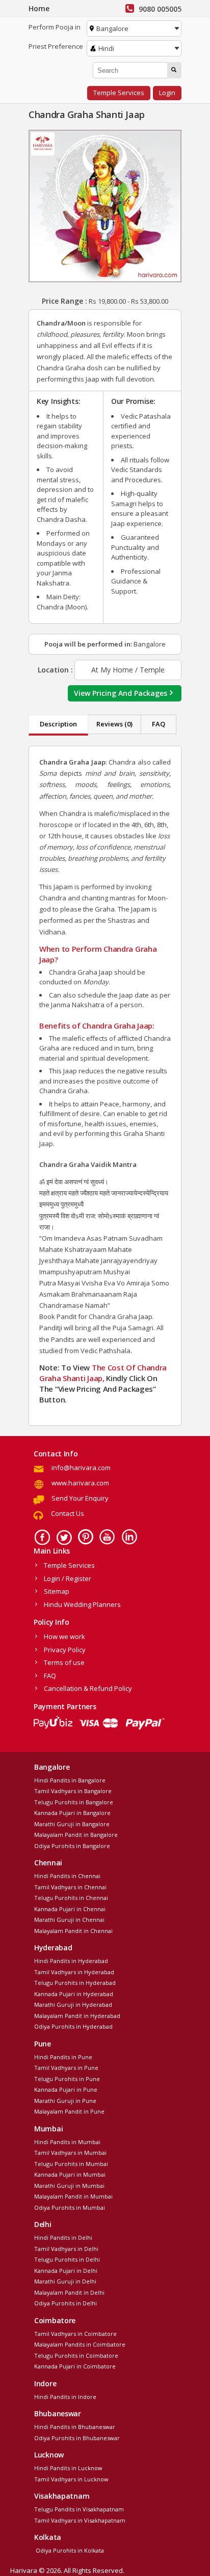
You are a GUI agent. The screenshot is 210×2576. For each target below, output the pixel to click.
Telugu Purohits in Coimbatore (76, 2355)
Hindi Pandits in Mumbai (67, 2142)
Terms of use (64, 1662)
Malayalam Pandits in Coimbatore (80, 2344)
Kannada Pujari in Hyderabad (74, 1994)
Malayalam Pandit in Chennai (73, 1931)
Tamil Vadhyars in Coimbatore (75, 2334)
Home (39, 8)
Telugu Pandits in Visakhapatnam (79, 2509)
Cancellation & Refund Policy (88, 1688)
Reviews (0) (114, 724)
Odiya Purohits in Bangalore (72, 1846)
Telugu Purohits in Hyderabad (75, 1983)
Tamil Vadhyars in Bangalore (73, 1791)
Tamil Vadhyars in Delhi (66, 2249)
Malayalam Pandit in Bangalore (76, 1835)
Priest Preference (56, 46)
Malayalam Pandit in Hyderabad (77, 2016)
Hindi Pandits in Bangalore (70, 1780)
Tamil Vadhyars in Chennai (70, 1887)
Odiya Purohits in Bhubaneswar (77, 2438)
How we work (64, 1636)
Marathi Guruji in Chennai (69, 1920)
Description (58, 724)
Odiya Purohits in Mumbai (70, 2207)
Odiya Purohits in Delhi (65, 2303)
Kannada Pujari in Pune (66, 2089)
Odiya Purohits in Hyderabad (73, 2026)
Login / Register (68, 1578)
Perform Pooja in (55, 27)
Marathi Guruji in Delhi (65, 2281)
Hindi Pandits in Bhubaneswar (75, 2427)
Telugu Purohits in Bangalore (74, 1802)
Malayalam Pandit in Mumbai (73, 2196)
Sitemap (57, 1591)
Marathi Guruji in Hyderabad (73, 2004)
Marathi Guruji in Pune (65, 2101)
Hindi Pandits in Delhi (63, 2237)
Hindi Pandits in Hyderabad (71, 1961)
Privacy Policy (65, 1650)
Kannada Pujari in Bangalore (72, 1813)
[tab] (58, 725)
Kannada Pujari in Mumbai (70, 2174)
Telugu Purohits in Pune (67, 2079)
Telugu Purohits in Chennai (71, 1898)
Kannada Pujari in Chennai (70, 1909)
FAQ (159, 724)
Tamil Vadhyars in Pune (66, 2068)
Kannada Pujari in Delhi (66, 2271)
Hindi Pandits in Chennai (67, 1876)
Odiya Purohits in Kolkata (69, 2550)
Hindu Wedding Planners (82, 1604)
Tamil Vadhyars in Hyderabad (74, 1972)
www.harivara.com (80, 1483)
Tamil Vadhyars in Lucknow (71, 2479)
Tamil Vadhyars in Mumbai (70, 2153)
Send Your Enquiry (80, 1498)
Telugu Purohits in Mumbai (71, 2164)
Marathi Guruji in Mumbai (69, 2186)
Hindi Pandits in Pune (63, 2057)
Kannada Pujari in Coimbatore (75, 2366)
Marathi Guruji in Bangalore (72, 1824)
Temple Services (119, 93)
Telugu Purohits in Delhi (67, 2259)
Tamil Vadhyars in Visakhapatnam (80, 2520)
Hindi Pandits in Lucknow (68, 2468)
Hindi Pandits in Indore (65, 2397)
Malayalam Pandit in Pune (69, 2111)
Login (167, 93)
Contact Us (68, 1513)
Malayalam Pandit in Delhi (69, 2292)
